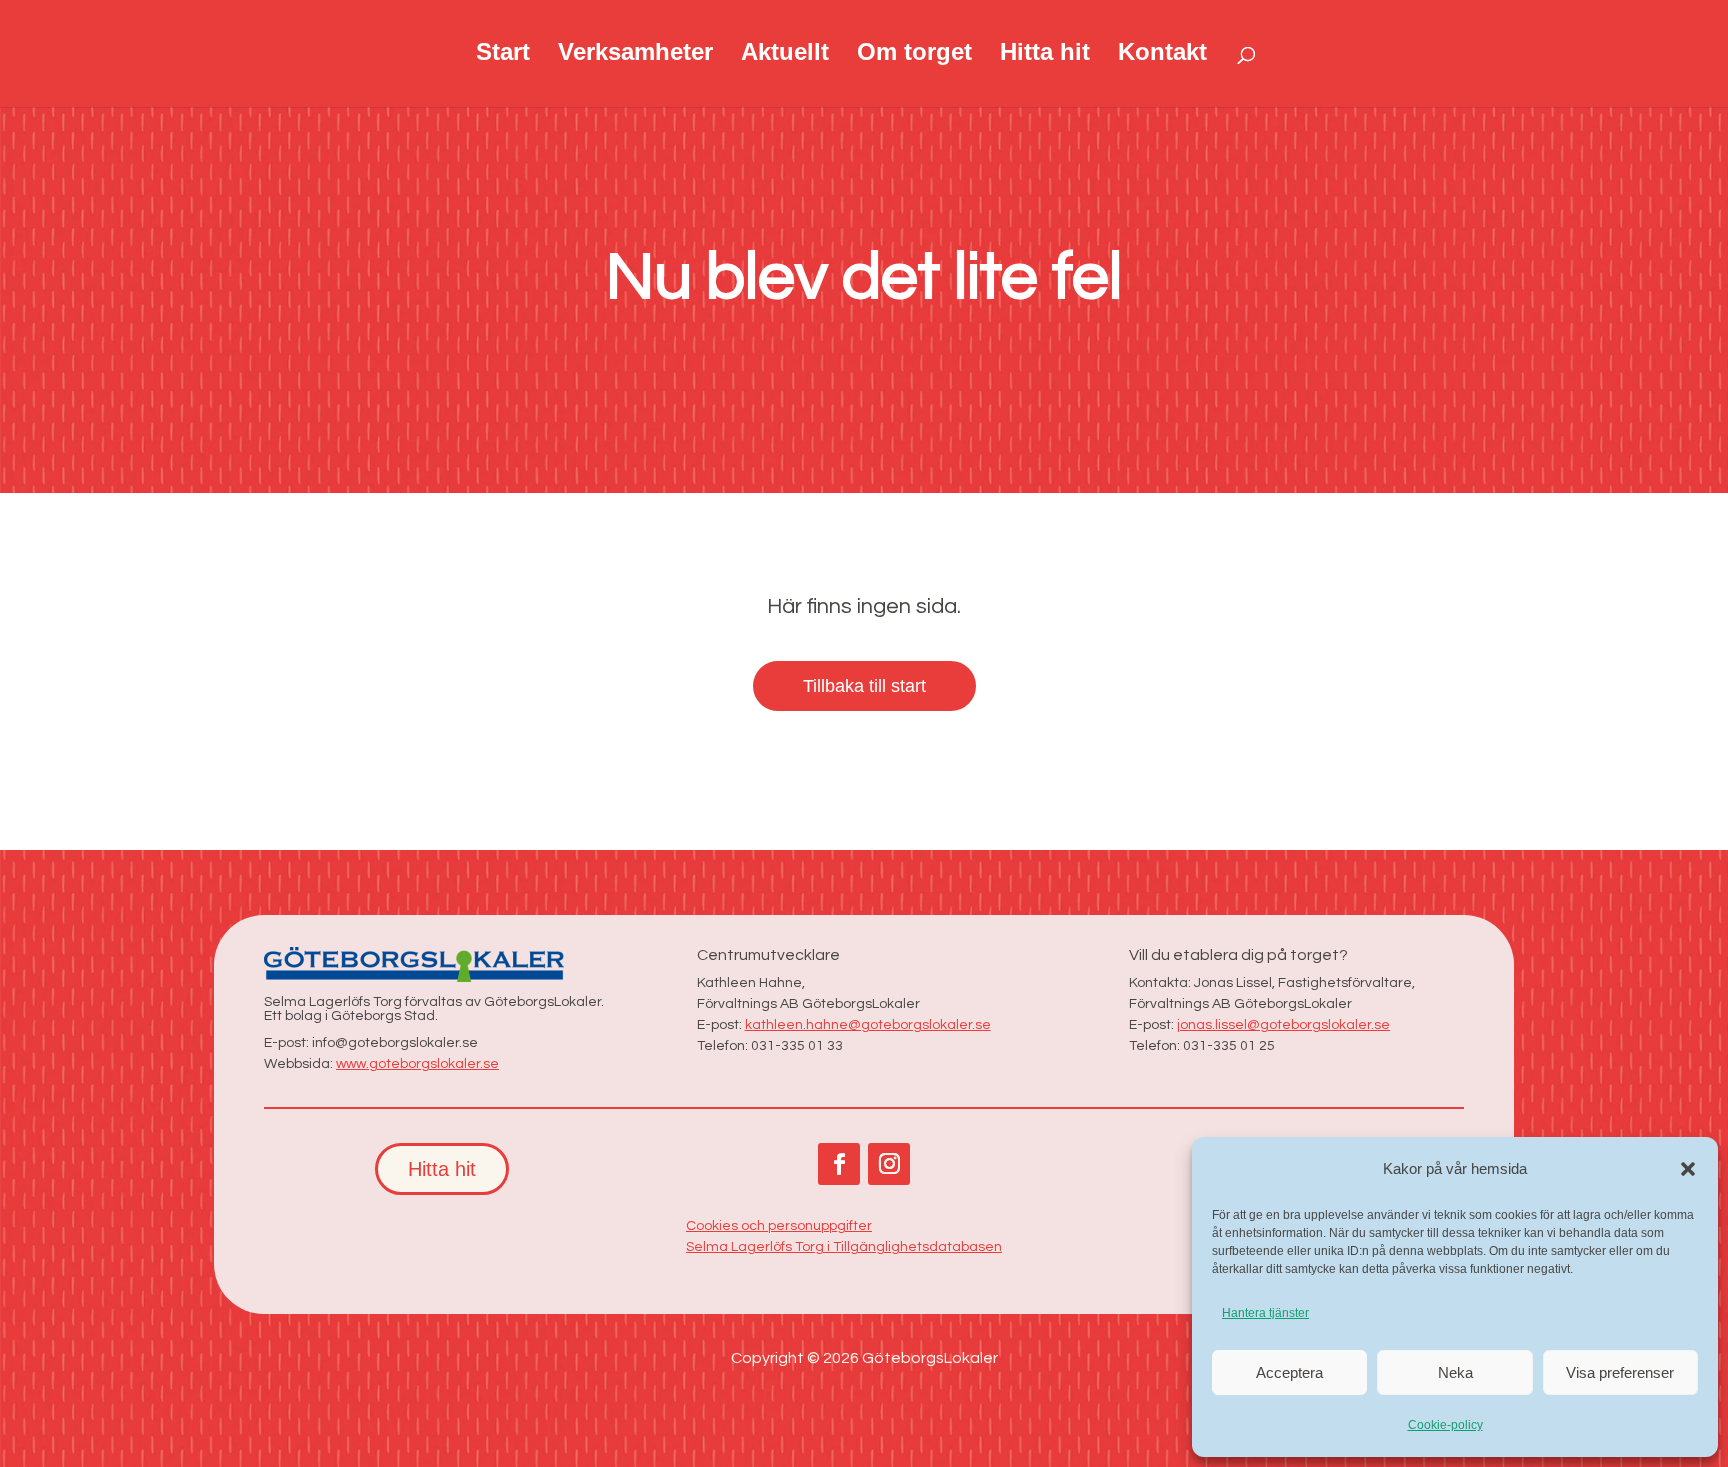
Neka (1455, 1372)
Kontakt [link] (1162, 55)
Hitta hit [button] (442, 1169)
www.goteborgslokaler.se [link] (417, 1064)
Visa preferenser (1620, 1372)
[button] (1688, 1169)
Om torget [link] (914, 55)
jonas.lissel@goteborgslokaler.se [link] (1283, 1025)
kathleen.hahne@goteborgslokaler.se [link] (868, 1025)
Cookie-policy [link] (1445, 1425)
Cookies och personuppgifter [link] (779, 1226)
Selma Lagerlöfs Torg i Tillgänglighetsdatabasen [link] (844, 1247)
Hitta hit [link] (1045, 55)
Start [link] (503, 55)
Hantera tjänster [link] (1265, 1313)
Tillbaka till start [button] (864, 686)
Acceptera (1289, 1372)
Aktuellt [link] (785, 55)
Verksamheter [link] (635, 55)
